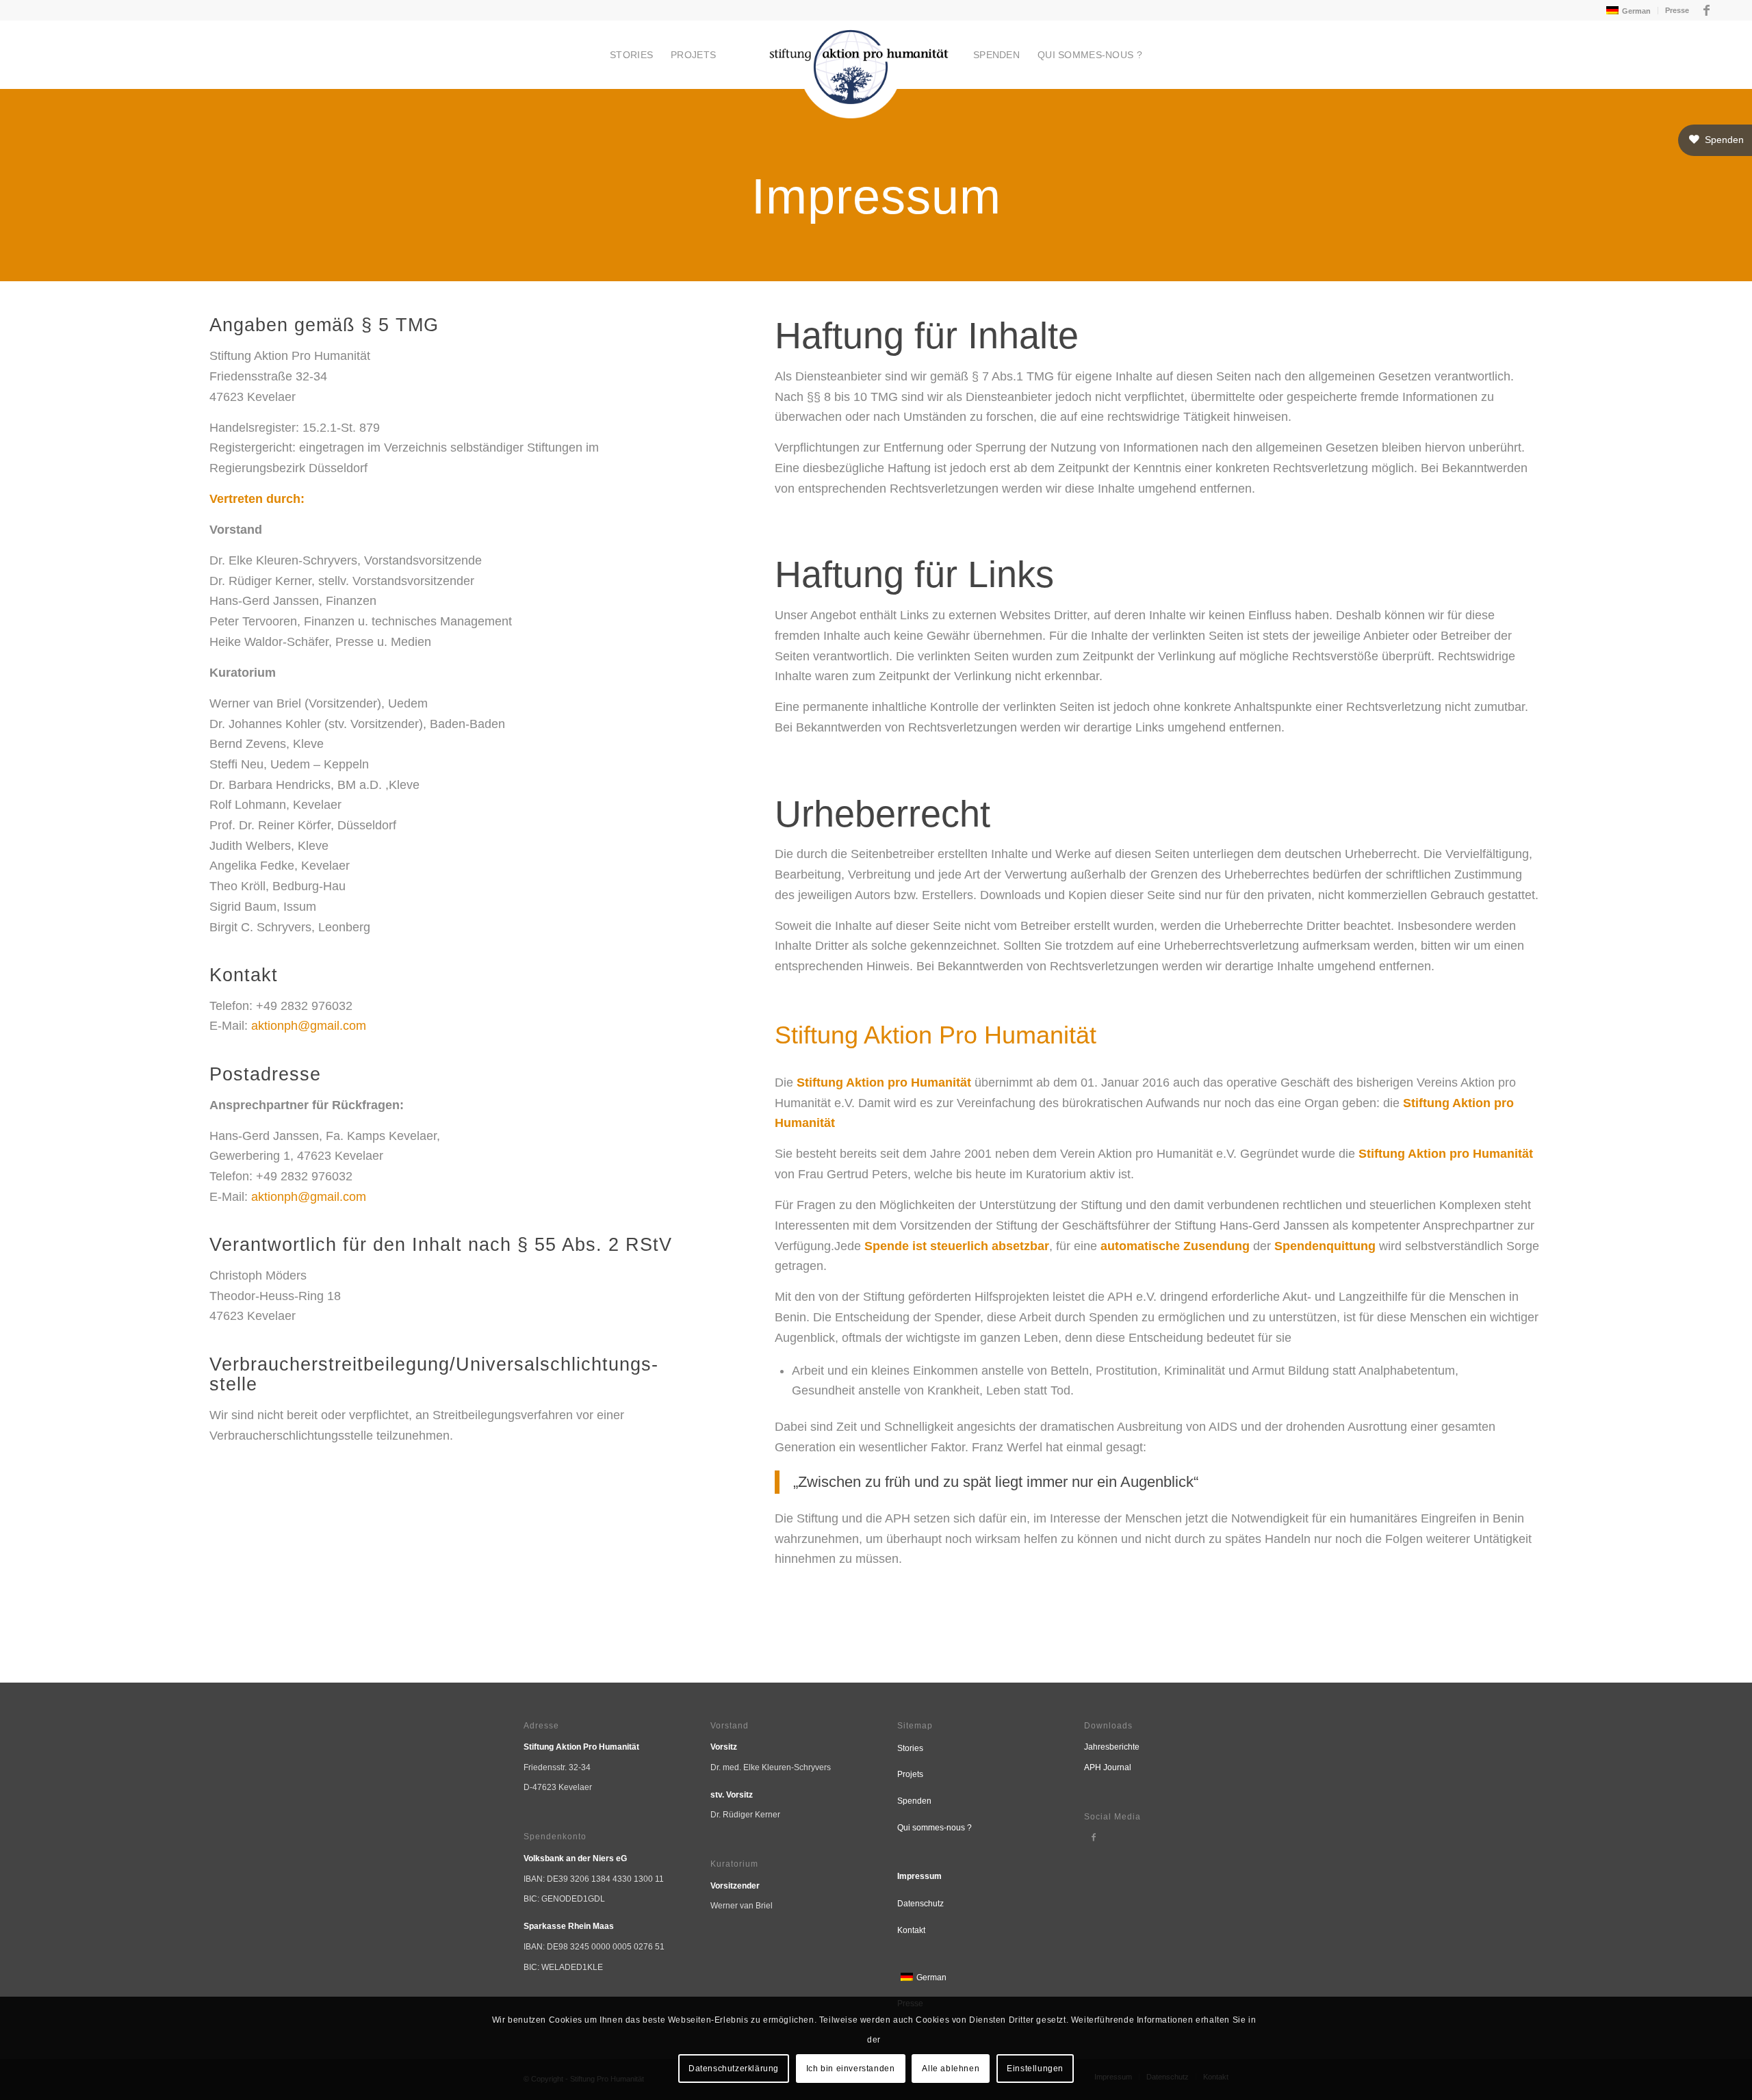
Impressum (919, 1876)
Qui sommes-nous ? (935, 1828)
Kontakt (911, 1930)
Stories (910, 1748)
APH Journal (1108, 1767)
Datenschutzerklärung (734, 2069)
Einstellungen (1035, 2069)
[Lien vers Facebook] (1707, 10)
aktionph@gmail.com (309, 1026)
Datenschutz (920, 1904)
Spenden (914, 1801)
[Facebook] (1094, 1837)
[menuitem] (1627, 11)
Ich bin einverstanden (851, 2069)
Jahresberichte (1112, 1747)
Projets (910, 1774)
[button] (1715, 140)
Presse (1677, 10)
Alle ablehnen (951, 2069)
